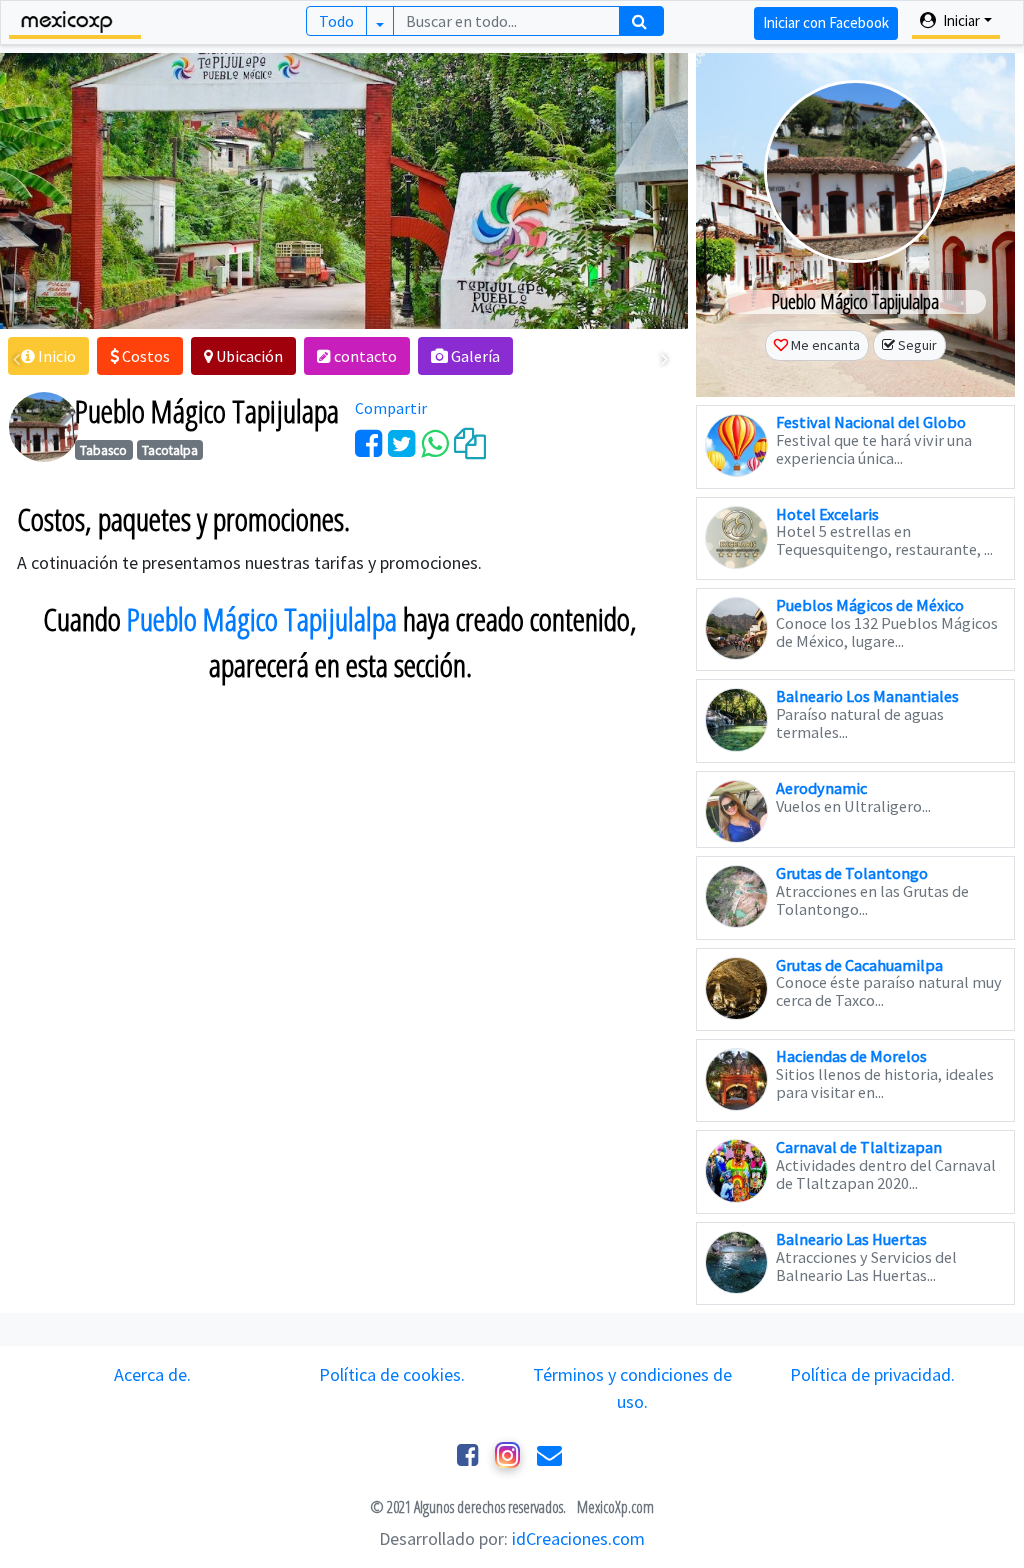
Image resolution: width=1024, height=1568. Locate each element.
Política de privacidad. (872, 1374)
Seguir (917, 345)
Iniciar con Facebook (826, 22)
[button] (48, 356)
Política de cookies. (392, 1374)
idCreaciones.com (578, 1538)
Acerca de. (152, 1374)
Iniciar (960, 20)
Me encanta (825, 345)
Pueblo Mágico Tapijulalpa (262, 619)
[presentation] (16, 358)
